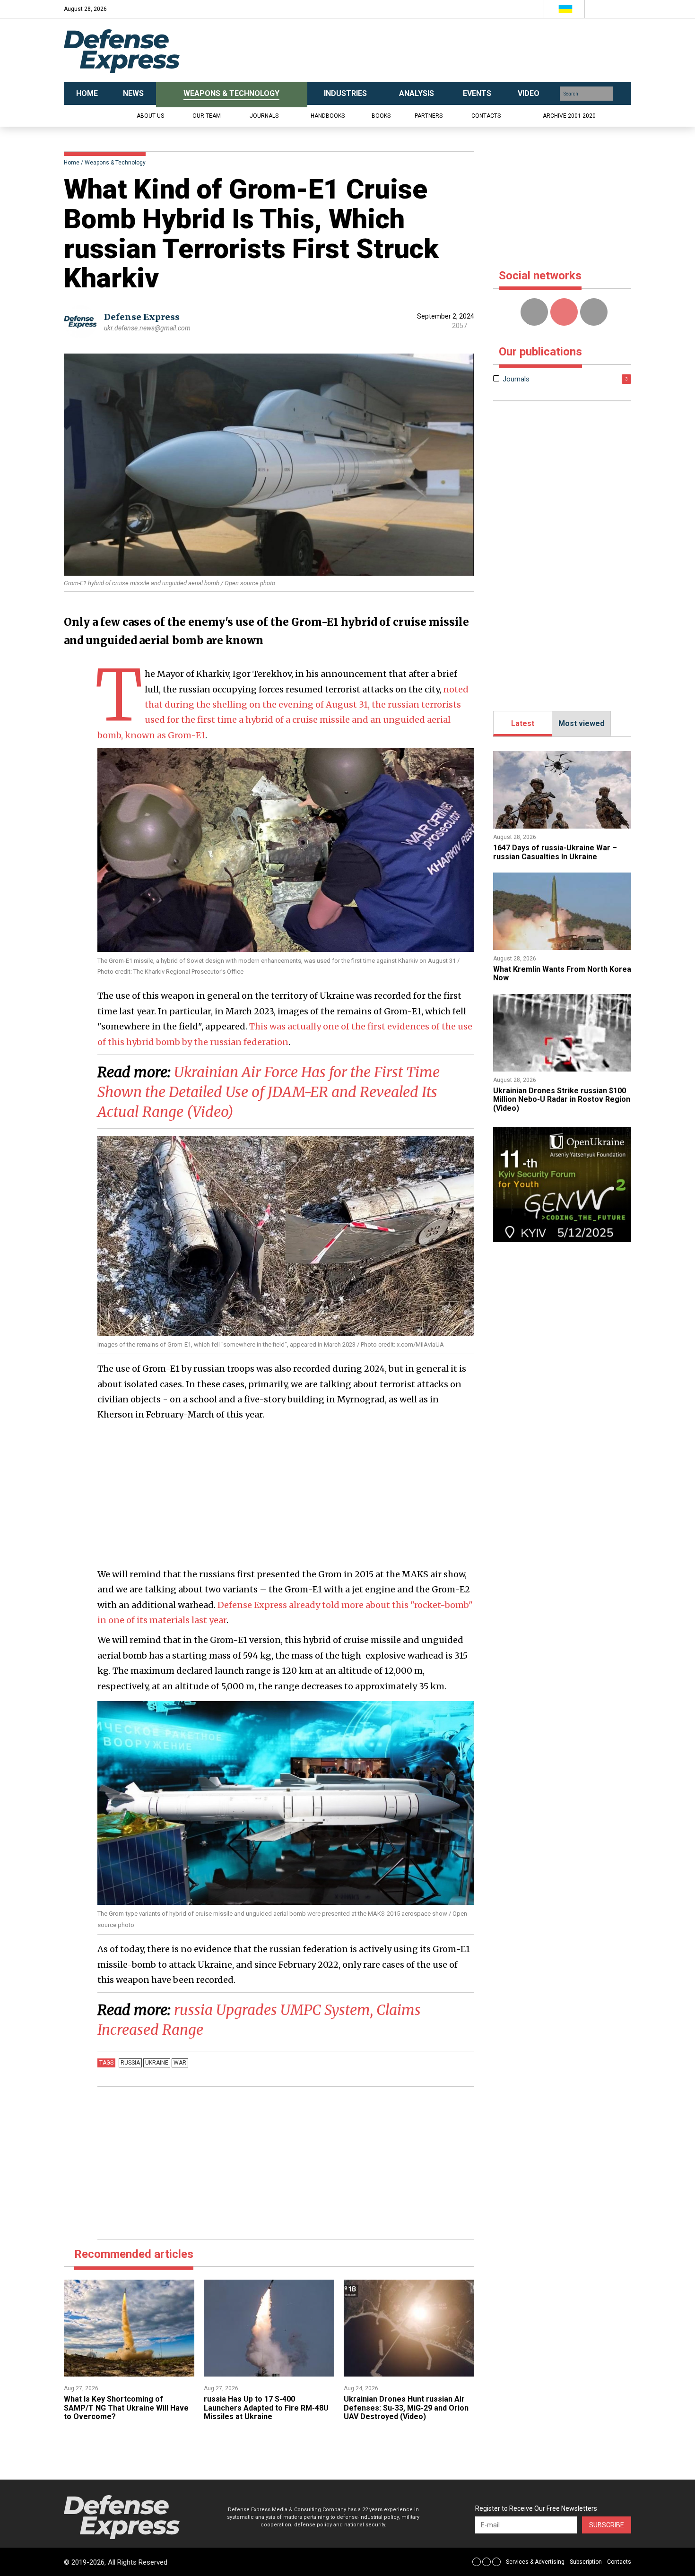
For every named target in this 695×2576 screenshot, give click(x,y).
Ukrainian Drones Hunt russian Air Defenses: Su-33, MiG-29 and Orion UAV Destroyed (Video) (406, 2408)
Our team (207, 116)
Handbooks (328, 116)
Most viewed (581, 723)
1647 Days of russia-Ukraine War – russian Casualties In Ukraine (555, 852)
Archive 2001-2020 (569, 116)
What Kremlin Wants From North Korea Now (562, 973)
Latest (523, 723)
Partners (429, 116)
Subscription (586, 2562)
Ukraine (157, 2063)
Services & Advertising (535, 2562)
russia (130, 2063)
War (180, 2063)
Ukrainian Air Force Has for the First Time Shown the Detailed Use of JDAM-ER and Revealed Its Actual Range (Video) (269, 1092)
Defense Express (142, 317)
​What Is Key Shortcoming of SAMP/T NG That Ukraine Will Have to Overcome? (126, 2408)
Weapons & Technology (115, 163)
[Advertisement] (442, 51)
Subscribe (607, 2525)
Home (72, 163)
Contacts (486, 116)
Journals (264, 116)
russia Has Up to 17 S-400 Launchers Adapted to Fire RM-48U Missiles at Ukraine (266, 2408)
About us (150, 116)
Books (381, 116)
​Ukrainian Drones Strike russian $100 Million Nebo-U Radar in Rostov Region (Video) (562, 1099)
